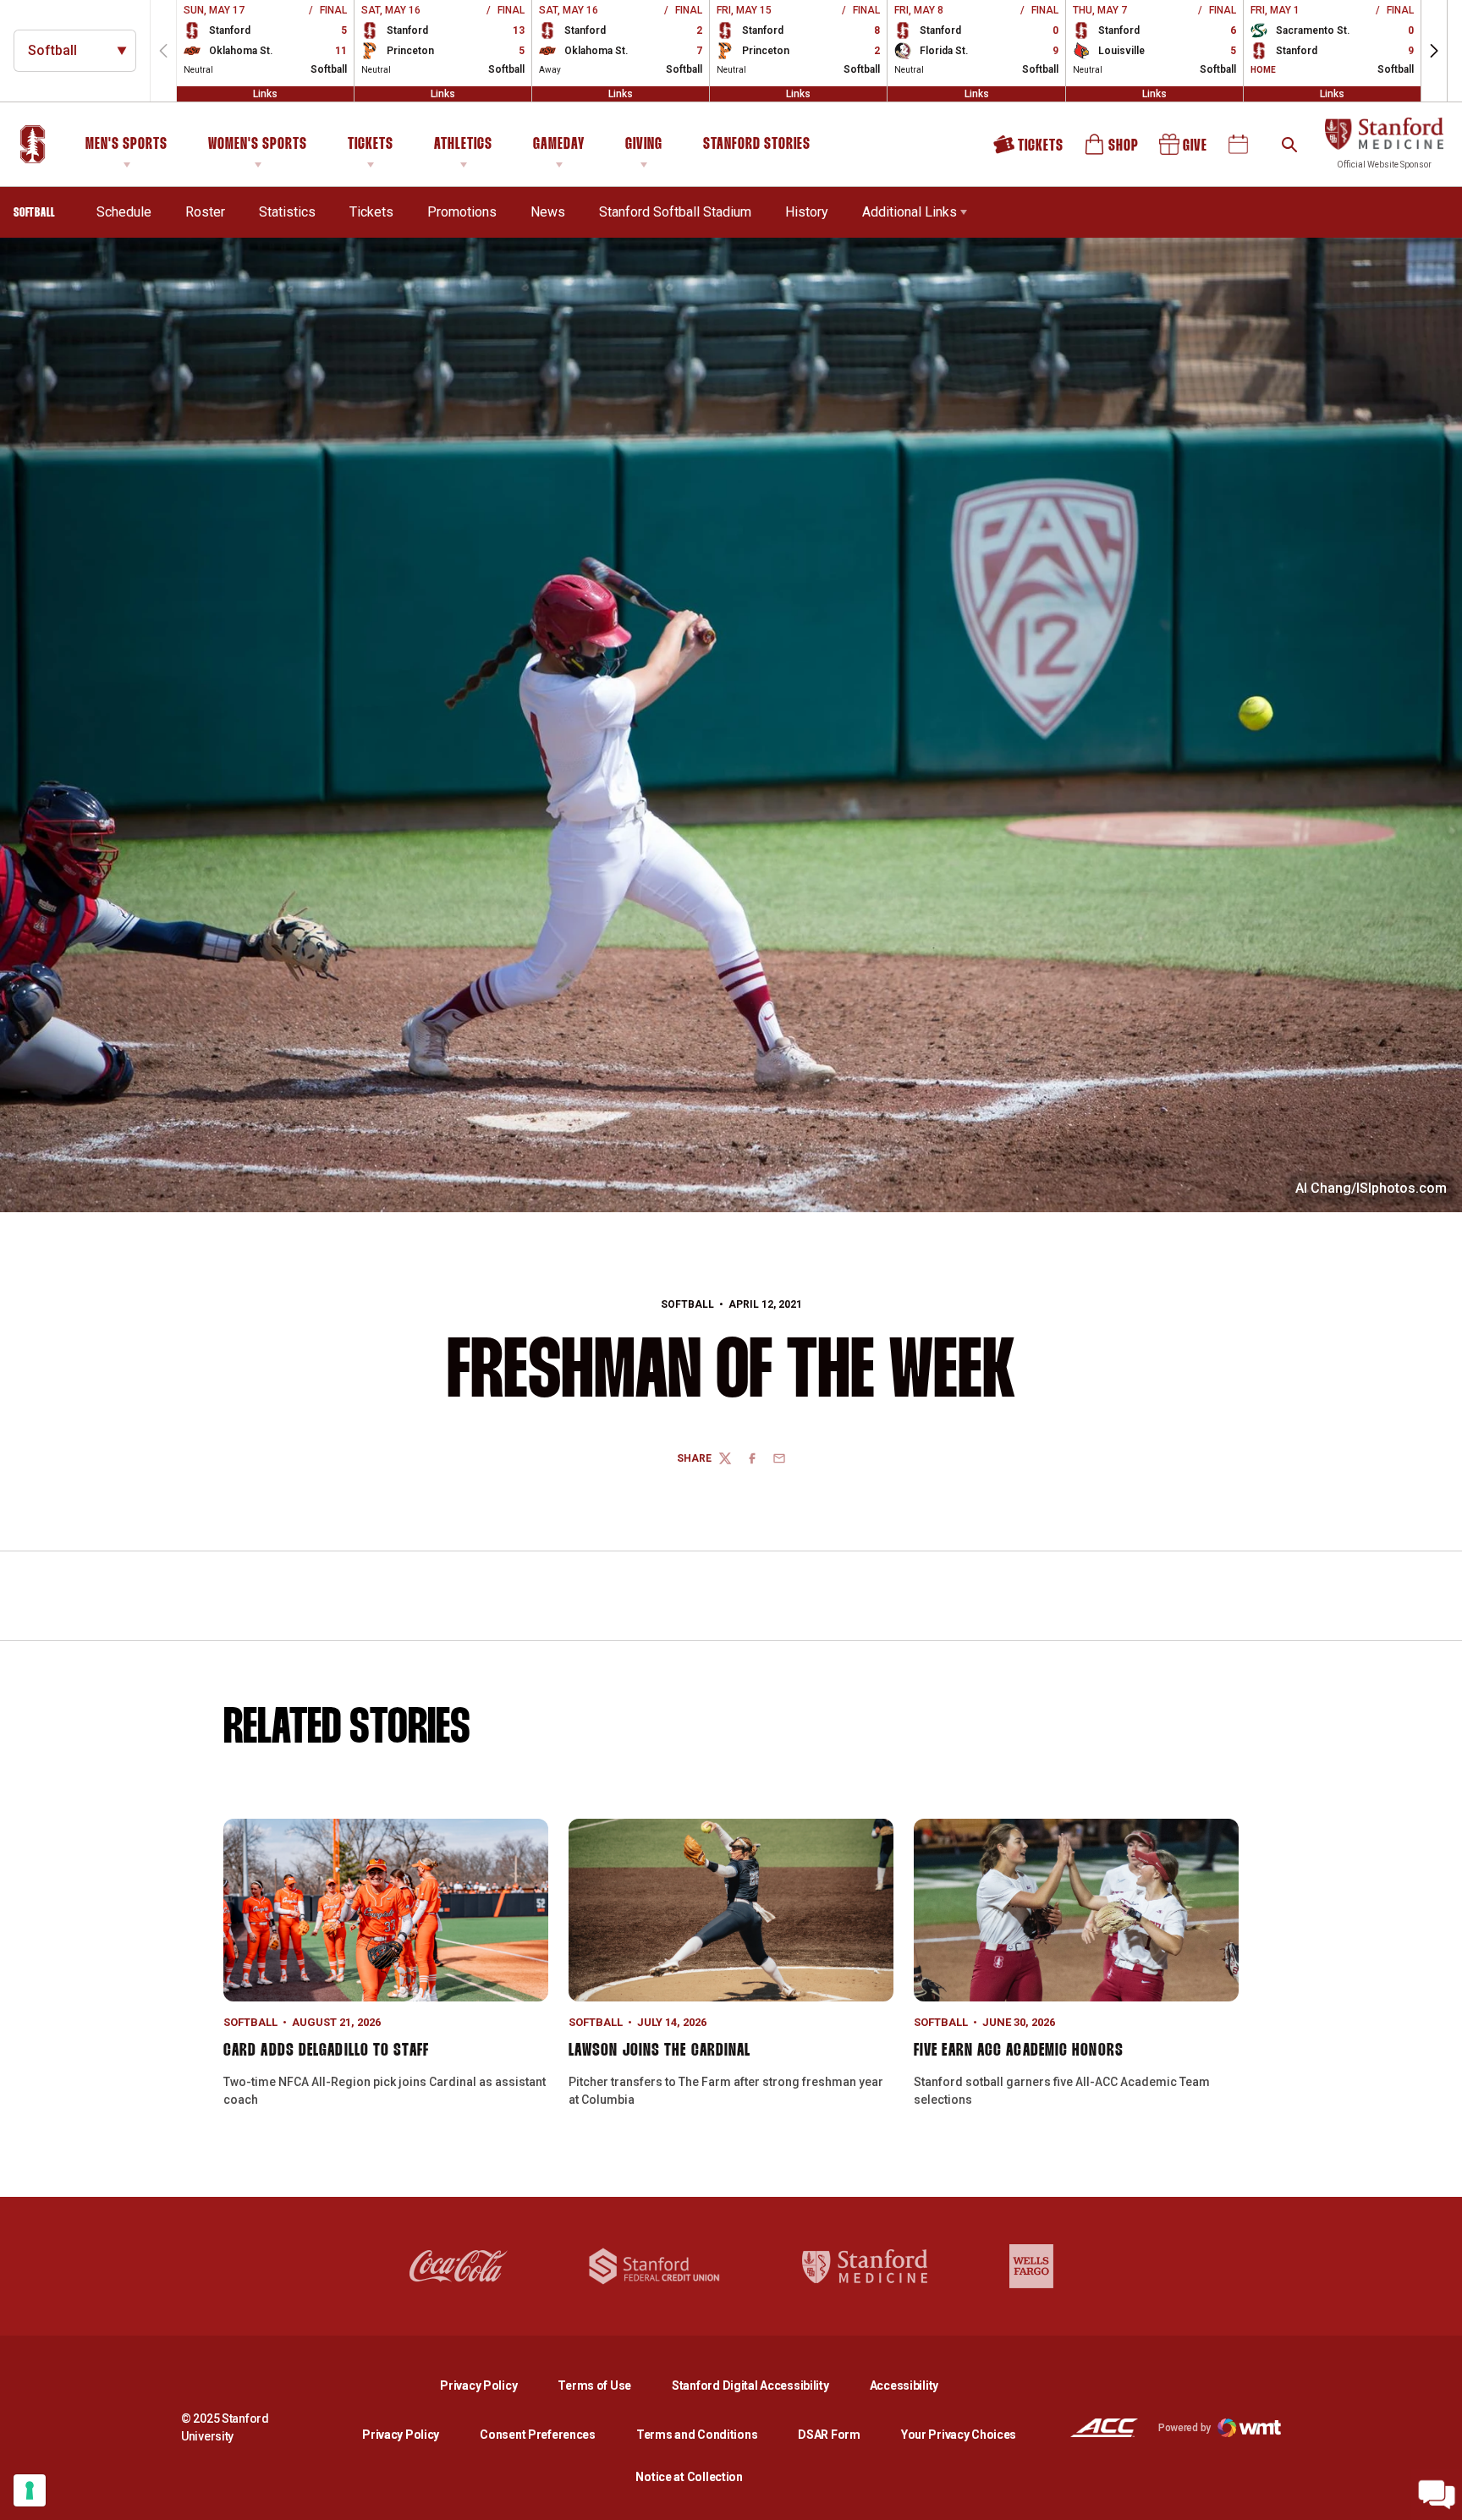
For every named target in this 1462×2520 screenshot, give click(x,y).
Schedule (124, 212)
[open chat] (1437, 2495)
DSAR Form (829, 2435)
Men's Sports (126, 145)
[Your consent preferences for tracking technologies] (30, 2490)
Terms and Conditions (697, 2435)
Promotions (462, 212)
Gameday (559, 145)
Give (1184, 150)
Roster (205, 212)
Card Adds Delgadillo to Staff (326, 2051)
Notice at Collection (689, 2477)
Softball (687, 1304)
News (548, 212)
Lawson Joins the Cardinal (660, 2051)
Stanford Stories (757, 147)
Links (265, 94)
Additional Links (910, 212)
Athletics (463, 145)
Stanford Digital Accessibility (764, 2385)
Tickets (371, 145)
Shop (1113, 150)
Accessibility (904, 2385)
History (807, 212)
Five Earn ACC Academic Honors (1019, 2051)
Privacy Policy (492, 2385)
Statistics (287, 212)
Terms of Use (594, 2385)
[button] (1434, 51)
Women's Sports (258, 145)
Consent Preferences (538, 2435)
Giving (644, 145)
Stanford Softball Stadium (675, 212)
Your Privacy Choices (959, 2435)
